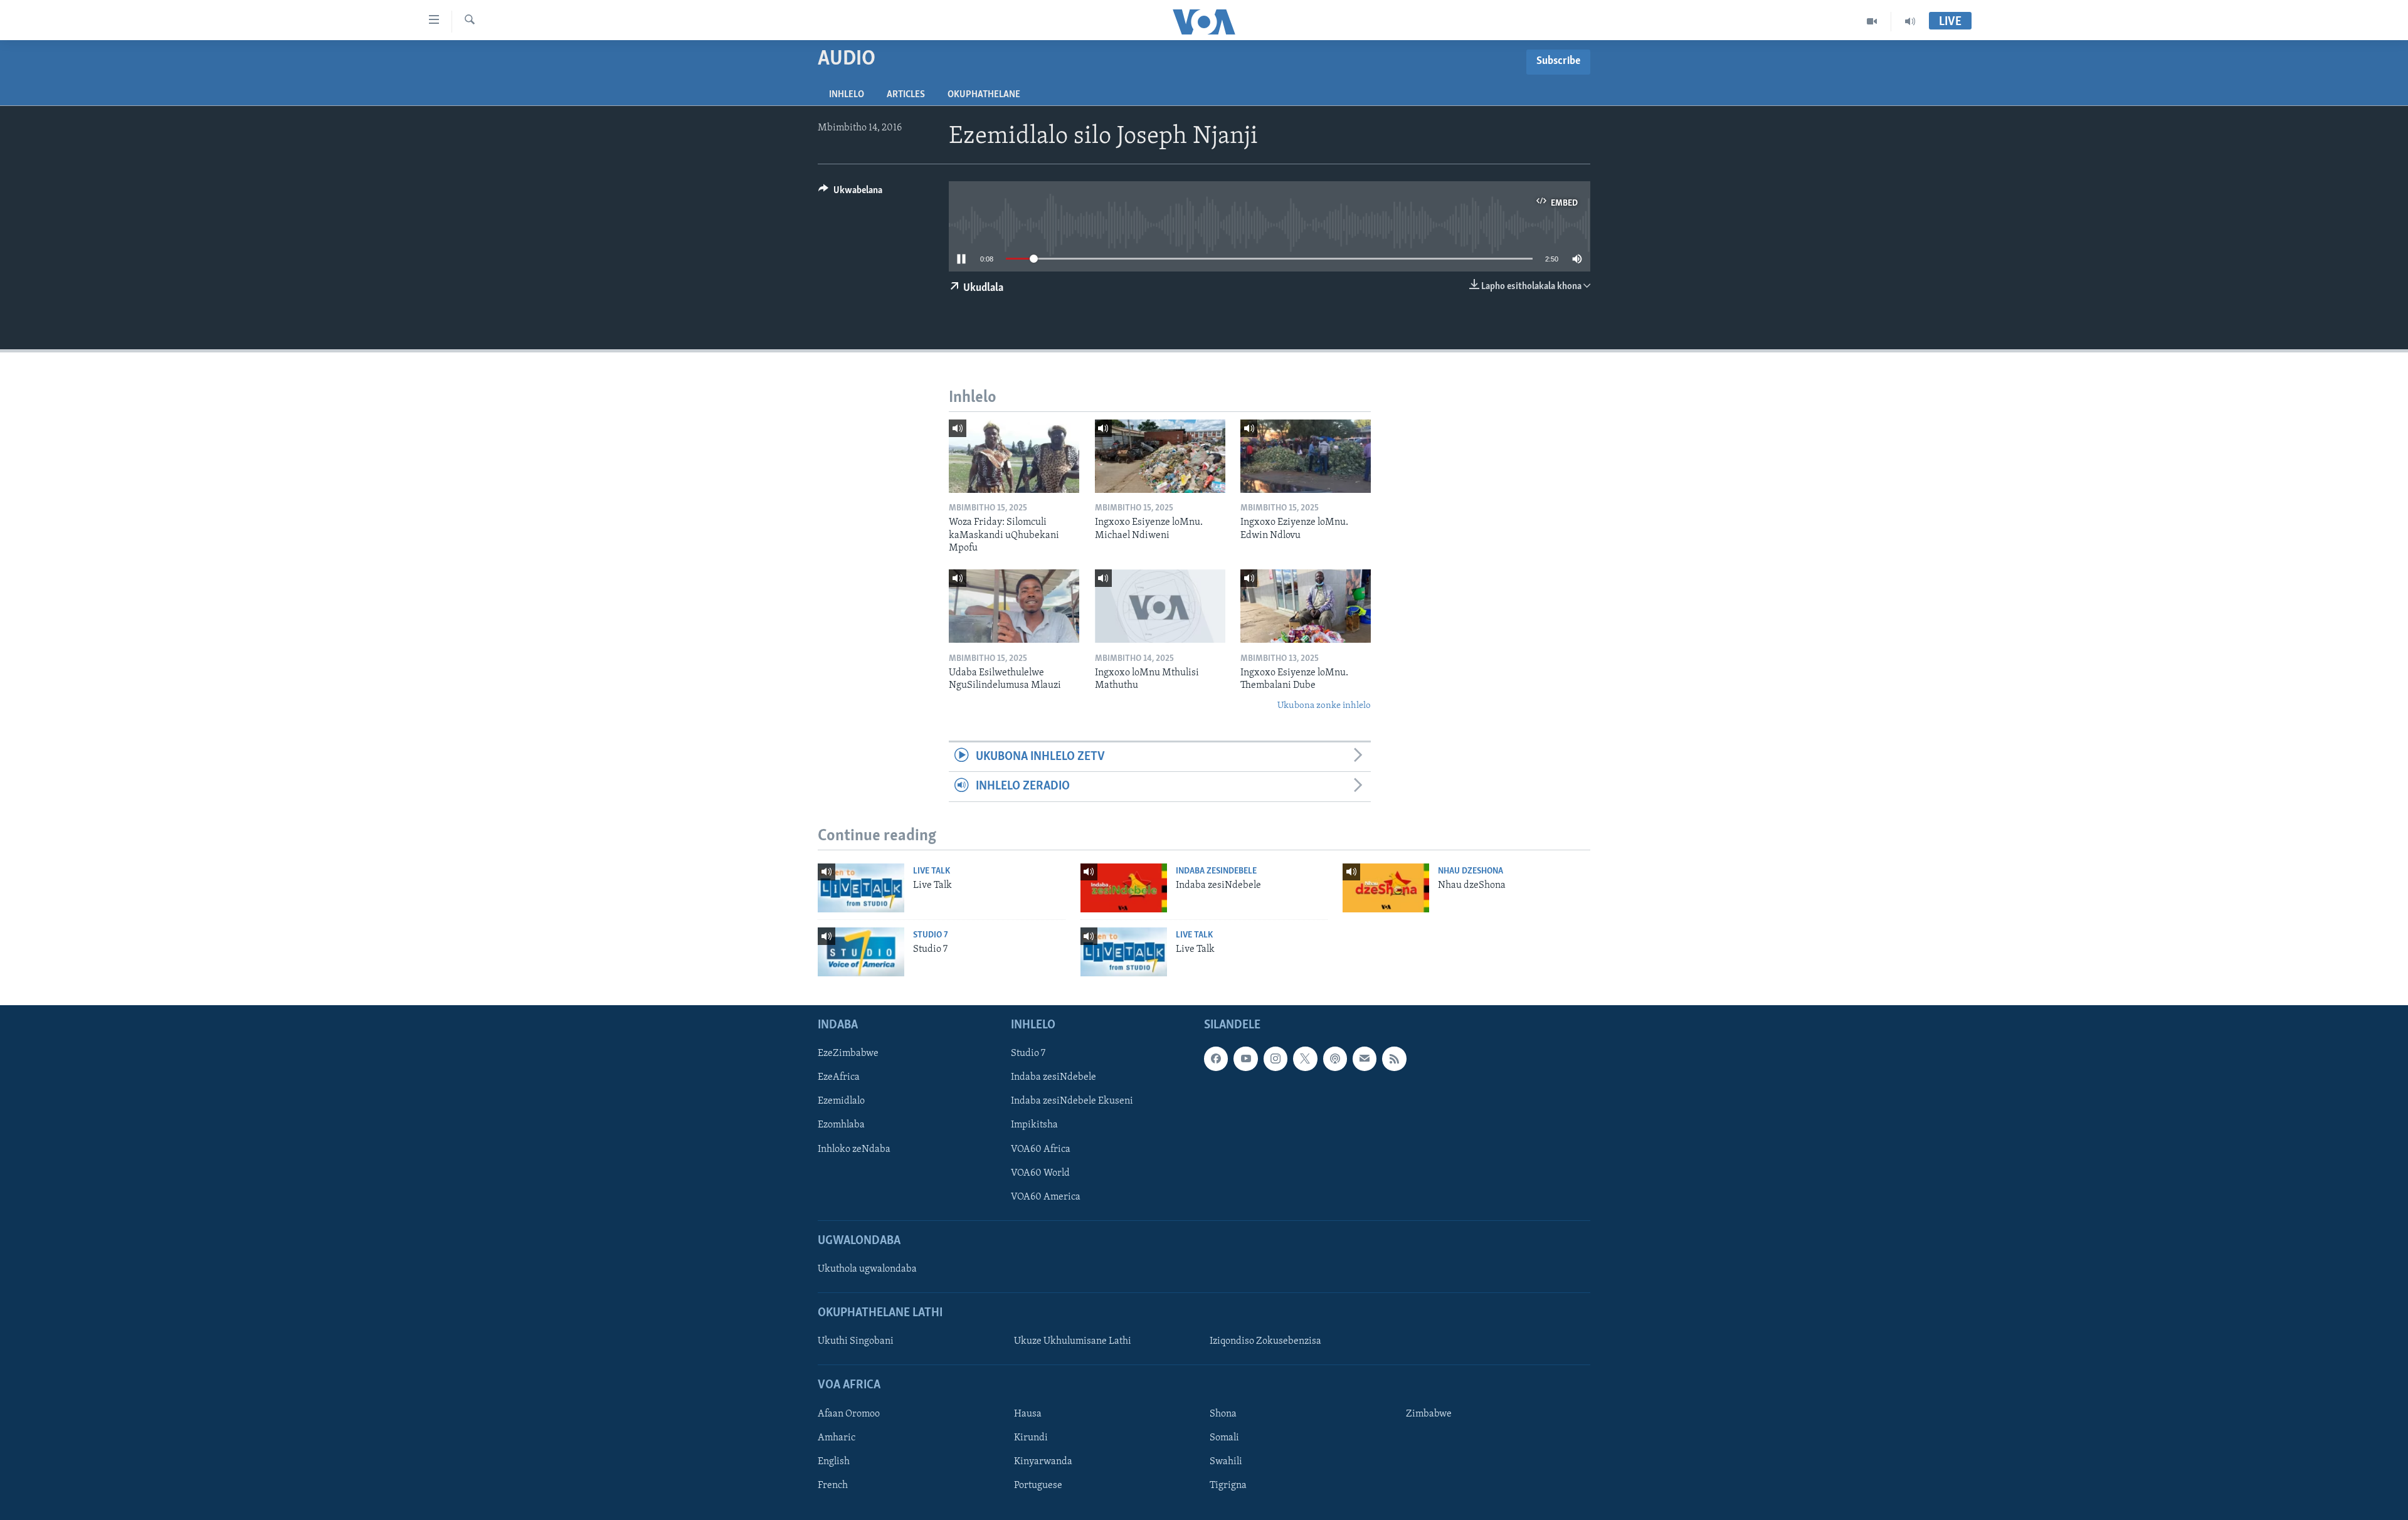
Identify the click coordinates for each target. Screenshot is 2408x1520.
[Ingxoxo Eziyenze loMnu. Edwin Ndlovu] (1306, 456)
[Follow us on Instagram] (1275, 1058)
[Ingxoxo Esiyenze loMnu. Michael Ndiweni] (1160, 456)
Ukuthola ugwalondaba (867, 1269)
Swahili (1226, 1462)
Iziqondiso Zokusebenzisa (1265, 1341)
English (834, 1462)
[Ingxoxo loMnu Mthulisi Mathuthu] (1160, 606)
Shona (1223, 1414)
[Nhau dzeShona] (1386, 888)
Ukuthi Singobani (856, 1341)
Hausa (1028, 1414)
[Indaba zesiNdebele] (1124, 888)
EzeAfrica (839, 1077)
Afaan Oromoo (849, 1414)
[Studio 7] (861, 952)
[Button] (850, 193)
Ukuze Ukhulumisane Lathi (1073, 1341)
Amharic (837, 1438)
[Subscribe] (1365, 1058)
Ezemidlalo (841, 1101)
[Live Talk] (861, 888)
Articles (906, 95)
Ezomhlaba (841, 1125)
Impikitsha (1034, 1125)
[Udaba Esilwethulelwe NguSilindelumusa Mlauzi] (1014, 606)
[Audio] (1910, 21)
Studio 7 (931, 935)
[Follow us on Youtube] (1245, 1058)
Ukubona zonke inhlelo (1324, 706)
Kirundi (1031, 1438)
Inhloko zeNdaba (854, 1149)
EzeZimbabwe (848, 1053)
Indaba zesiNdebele (1216, 871)
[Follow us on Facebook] (1216, 1058)
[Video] (1872, 21)
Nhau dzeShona (1471, 871)
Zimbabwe (1429, 1414)
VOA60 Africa (1041, 1149)
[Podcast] (1335, 1058)
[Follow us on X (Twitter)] (1305, 1058)
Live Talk (932, 871)
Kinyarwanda (1043, 1462)
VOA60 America (1046, 1197)
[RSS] (1394, 1058)
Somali (1224, 1438)
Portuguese (1038, 1486)
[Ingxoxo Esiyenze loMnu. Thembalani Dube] (1306, 606)
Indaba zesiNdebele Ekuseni (1072, 1101)
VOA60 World (1040, 1173)
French (833, 1486)
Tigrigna (1228, 1486)
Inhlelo (847, 95)
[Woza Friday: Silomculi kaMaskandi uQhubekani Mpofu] (1014, 456)
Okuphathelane (984, 95)
